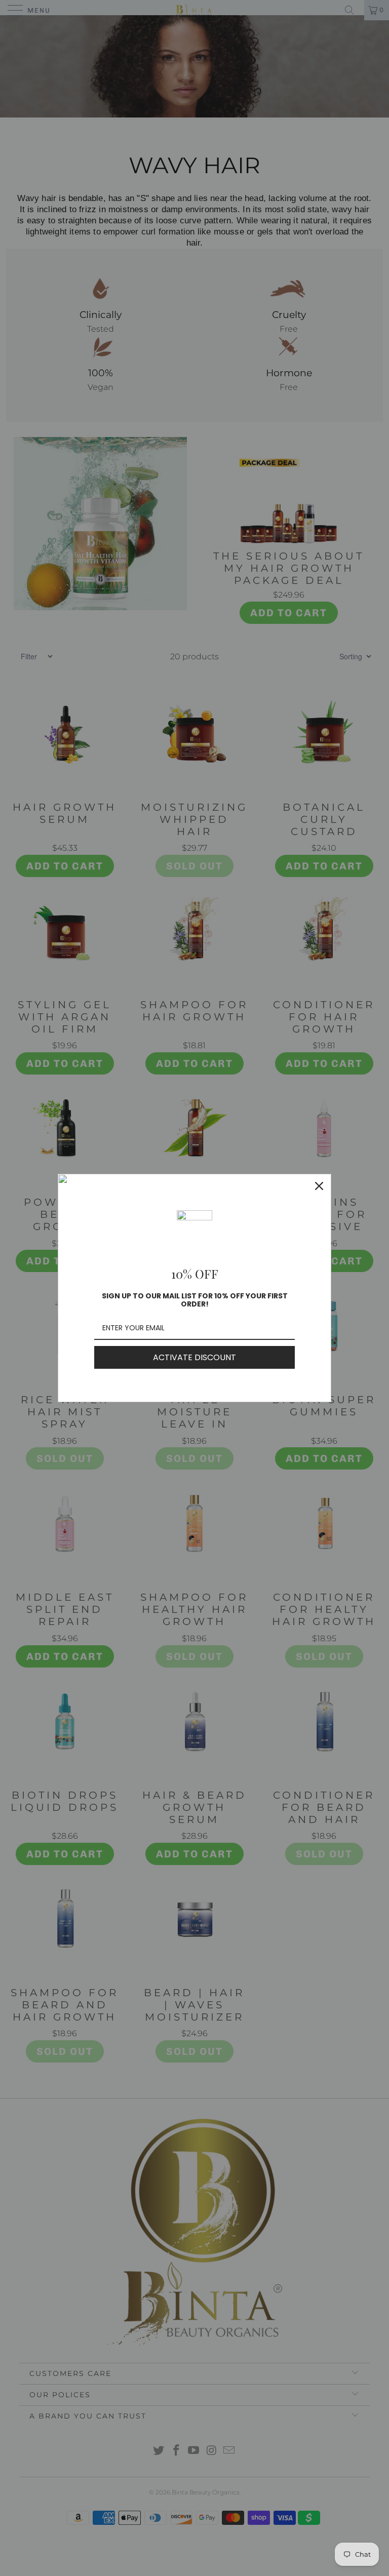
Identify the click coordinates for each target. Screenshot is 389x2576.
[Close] (319, 1186)
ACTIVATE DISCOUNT (194, 1357)
